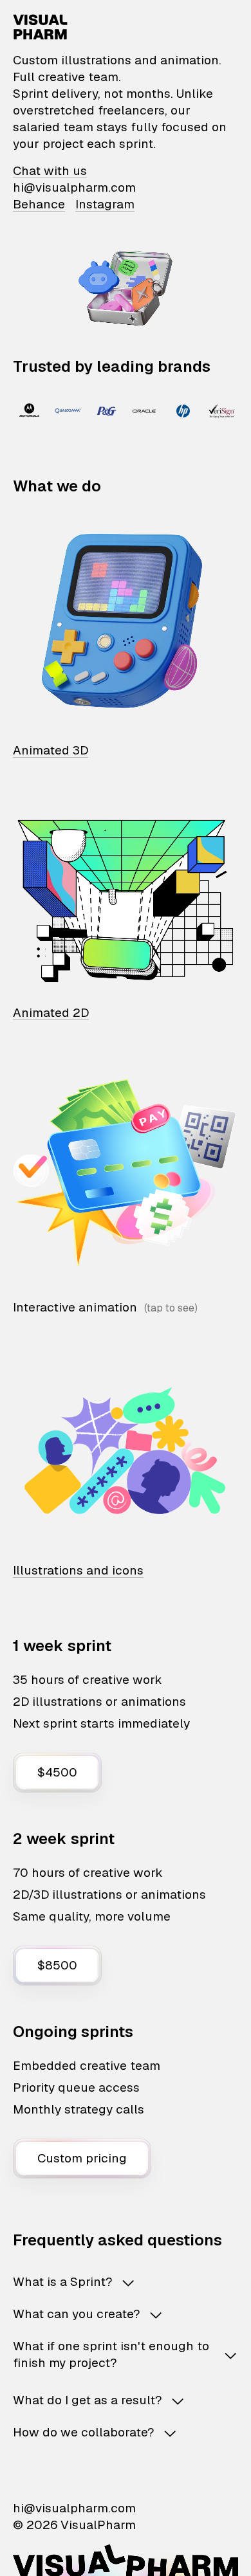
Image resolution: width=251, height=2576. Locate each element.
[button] (126, 2282)
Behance (39, 204)
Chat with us (50, 171)
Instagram (105, 204)
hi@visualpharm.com (74, 187)
